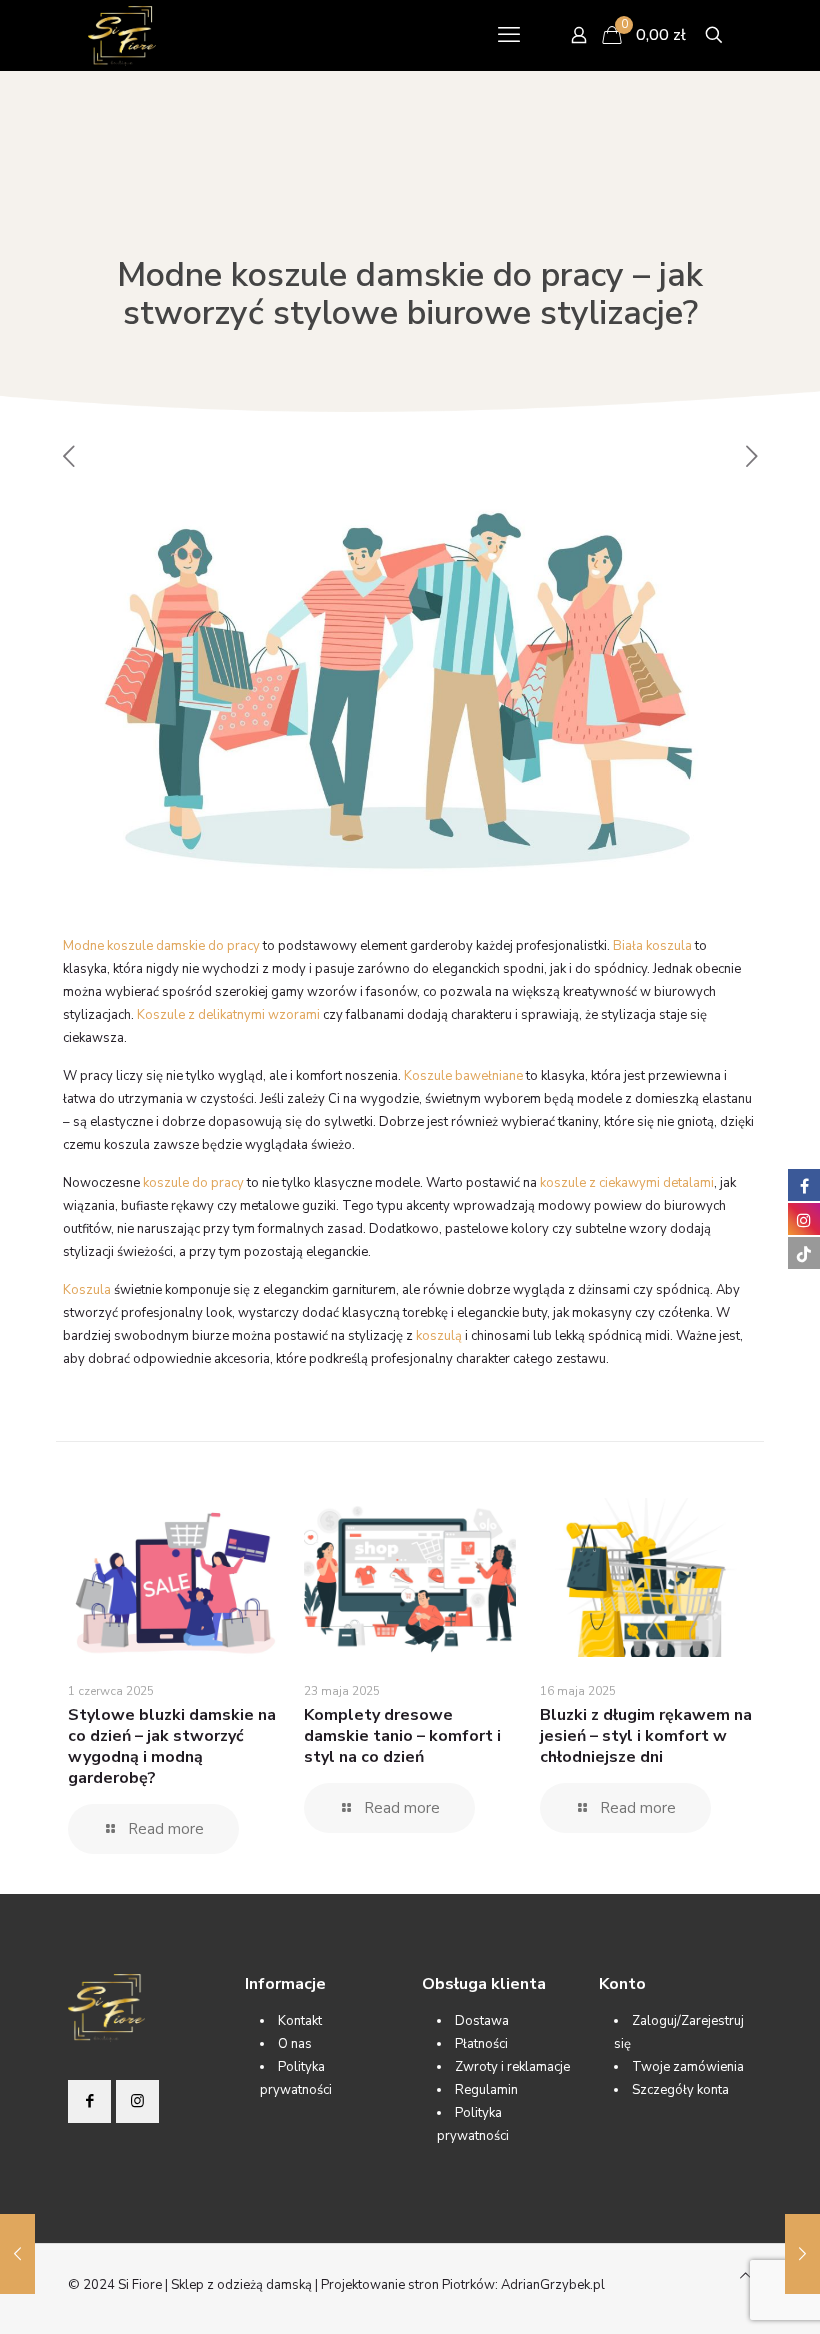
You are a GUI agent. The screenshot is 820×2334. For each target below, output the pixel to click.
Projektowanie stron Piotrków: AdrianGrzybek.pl (463, 2285)
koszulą (439, 1336)
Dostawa (482, 2021)
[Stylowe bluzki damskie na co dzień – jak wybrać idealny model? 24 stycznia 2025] (17, 2254)
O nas (295, 2044)
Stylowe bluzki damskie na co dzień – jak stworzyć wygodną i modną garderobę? (172, 1746)
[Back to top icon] (745, 2276)
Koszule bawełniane (463, 1076)
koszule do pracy (193, 1183)
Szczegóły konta (680, 2090)
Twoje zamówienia (688, 2067)
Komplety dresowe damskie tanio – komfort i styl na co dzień (402, 1736)
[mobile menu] (509, 35)
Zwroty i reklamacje (512, 2067)
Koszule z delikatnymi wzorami (228, 1015)
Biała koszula (652, 946)
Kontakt (300, 2021)
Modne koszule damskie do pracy (161, 946)
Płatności (481, 2044)
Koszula (87, 1290)
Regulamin (486, 2090)
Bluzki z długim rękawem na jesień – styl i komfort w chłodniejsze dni (646, 1736)
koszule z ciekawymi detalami (627, 1183)
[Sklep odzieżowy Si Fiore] (122, 35)
